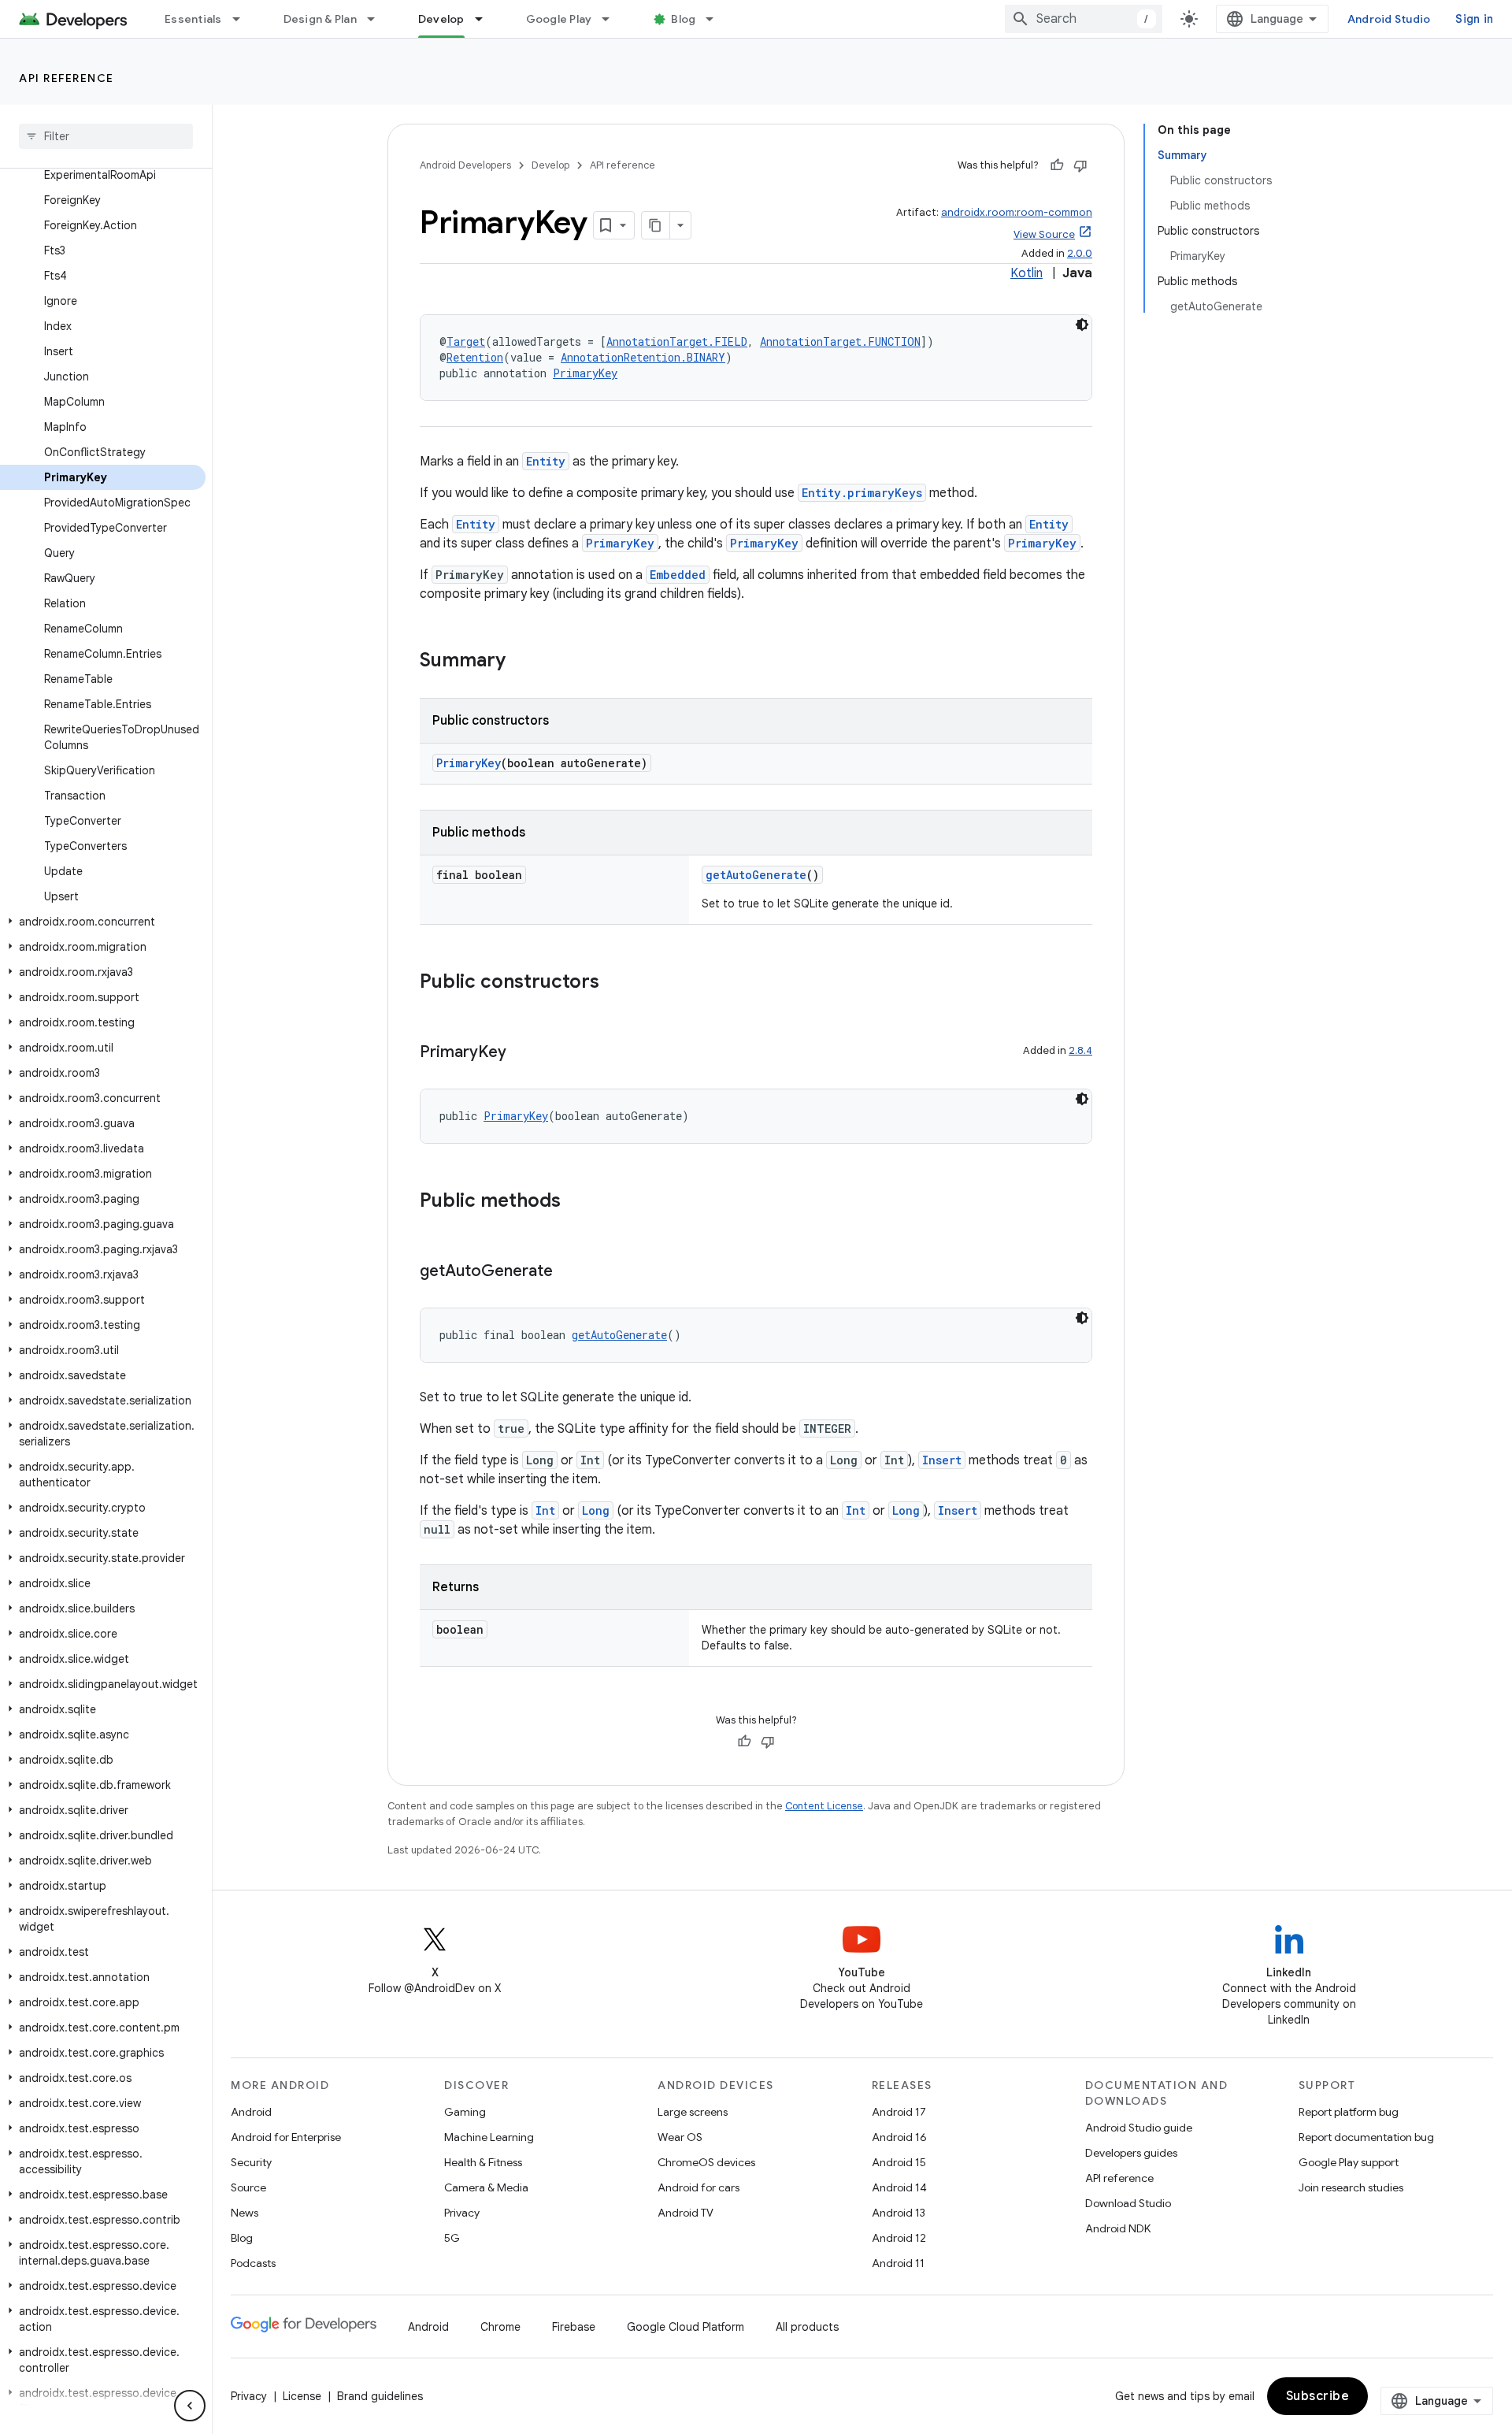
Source (248, 2187)
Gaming (465, 2112)
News (245, 2213)
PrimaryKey (585, 373)
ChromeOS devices (706, 2162)
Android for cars (699, 2187)
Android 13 (899, 2213)
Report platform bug (1349, 2112)
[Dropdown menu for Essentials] (243, 19)
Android (251, 2112)
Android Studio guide (1139, 2128)
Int (545, 1510)
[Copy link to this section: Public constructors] (615, 983)
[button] (103, 922)
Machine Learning (489, 2137)
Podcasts (253, 2263)
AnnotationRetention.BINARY (643, 357)
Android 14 (899, 2187)
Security (251, 2162)
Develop (441, 19)
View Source (1044, 234)
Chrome (500, 2327)
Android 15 (899, 2162)
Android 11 (898, 2263)
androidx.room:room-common (1017, 212)
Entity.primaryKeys (862, 493)
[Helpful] (1057, 165)
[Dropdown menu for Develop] (486, 19)
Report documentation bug (1366, 2137)
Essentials (193, 19)
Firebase (574, 2327)
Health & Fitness (483, 2162)
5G (452, 2238)
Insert (942, 1460)
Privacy (462, 2213)
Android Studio (1389, 19)
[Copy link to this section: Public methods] (576, 1202)
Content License (824, 1806)
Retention (475, 357)
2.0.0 (1080, 253)
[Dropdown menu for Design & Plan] (378, 19)
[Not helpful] (1080, 165)
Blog (683, 19)
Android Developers (465, 165)
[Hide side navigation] (190, 2406)
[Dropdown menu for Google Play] (613, 19)
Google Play (559, 19)
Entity (546, 461)
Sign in (1474, 19)
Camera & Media (486, 2187)
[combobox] (1084, 19)
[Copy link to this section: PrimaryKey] (522, 1053)
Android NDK (1118, 2228)
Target (466, 341)
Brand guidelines (380, 2396)
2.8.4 (1080, 1050)
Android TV (686, 2213)
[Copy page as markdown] (656, 225)
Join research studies (1351, 2187)
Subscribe (1318, 2396)
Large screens (693, 2112)
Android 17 (899, 2112)
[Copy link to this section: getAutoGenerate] (569, 1272)
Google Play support (1349, 2162)
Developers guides (1131, 2153)
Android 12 (899, 2238)
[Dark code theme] (1082, 325)
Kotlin (1027, 273)
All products (807, 2327)
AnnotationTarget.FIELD (677, 341)
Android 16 (899, 2137)
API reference (67, 78)
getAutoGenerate (756, 875)
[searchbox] (106, 136)
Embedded (678, 575)
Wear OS (680, 2137)
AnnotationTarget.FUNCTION (840, 341)
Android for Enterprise (286, 2137)
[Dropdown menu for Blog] (717, 19)
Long (596, 1510)
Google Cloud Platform (686, 2327)
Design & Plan (320, 19)
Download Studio (1128, 2203)
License (302, 2396)
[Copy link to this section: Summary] (521, 662)
